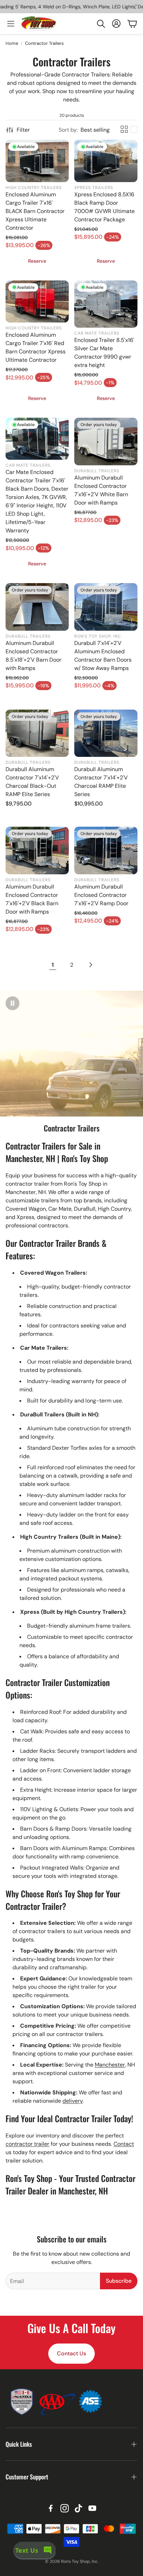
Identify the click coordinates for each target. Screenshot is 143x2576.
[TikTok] (78, 2508)
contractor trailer (27, 2144)
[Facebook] (51, 2508)
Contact (124, 2144)
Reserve (37, 261)
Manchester (110, 2065)
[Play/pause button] (12, 1003)
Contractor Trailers (44, 43)
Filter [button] (23, 130)
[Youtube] (92, 2508)
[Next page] (90, 965)
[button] (101, 24)
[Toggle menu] (11, 24)
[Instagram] (65, 2508)
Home (12, 43)
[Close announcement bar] (136, 5)
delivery (73, 2101)
